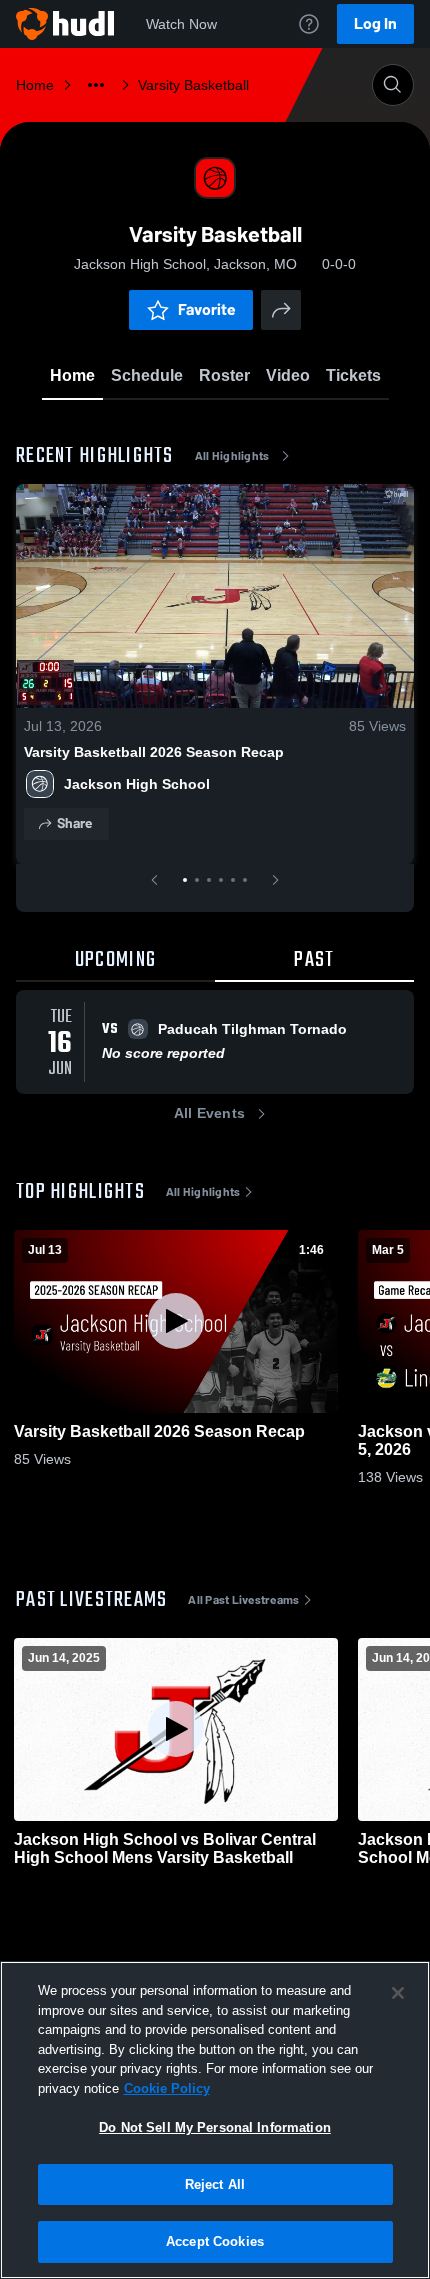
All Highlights (232, 456)
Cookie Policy (167, 2088)
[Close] (398, 1993)
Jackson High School (137, 784)
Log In (375, 23)
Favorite (207, 309)
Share (74, 823)
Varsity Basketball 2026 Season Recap (154, 752)
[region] (215, 2120)
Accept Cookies (215, 2241)
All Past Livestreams (243, 1600)
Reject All (215, 2184)
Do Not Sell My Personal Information (215, 2127)
